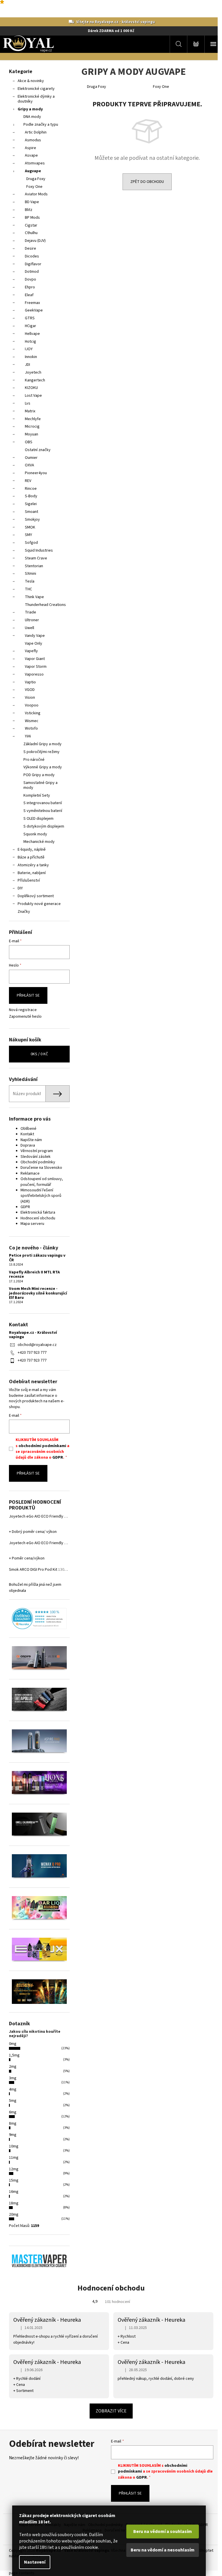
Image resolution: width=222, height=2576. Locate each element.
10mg (14, 2146)
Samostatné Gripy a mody (40, 785)
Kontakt (27, 1134)
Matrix (30, 411)
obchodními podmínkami (42, 1446)
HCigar (30, 326)
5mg (13, 2101)
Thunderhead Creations (45, 605)
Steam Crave (36, 558)
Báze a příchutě (31, 857)
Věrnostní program (37, 1151)
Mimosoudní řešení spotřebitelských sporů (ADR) (41, 1196)
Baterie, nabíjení (32, 873)
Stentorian (34, 566)
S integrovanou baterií (43, 803)
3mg (13, 2078)
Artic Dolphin (36, 132)
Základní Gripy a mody (42, 744)
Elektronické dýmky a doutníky (36, 99)
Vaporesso (34, 674)
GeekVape (34, 310)
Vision (30, 698)
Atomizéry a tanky (33, 865)
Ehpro (30, 287)
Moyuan (32, 434)
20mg (14, 2215)
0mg (13, 2044)
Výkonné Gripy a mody (43, 767)
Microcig (32, 426)
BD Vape (32, 202)
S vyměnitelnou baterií (43, 811)
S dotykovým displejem (44, 826)
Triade (30, 612)
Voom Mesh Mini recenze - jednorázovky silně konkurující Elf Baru (38, 1293)
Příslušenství (29, 880)
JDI (27, 365)
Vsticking (33, 713)
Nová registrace (23, 1010)
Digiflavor (33, 264)
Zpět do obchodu (147, 182)
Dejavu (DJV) (35, 241)
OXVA (29, 465)
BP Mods (32, 218)
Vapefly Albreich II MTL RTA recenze (34, 1275)
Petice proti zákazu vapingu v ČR (37, 1258)
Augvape (33, 171)
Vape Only (34, 643)
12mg (14, 2169)
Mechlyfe (33, 419)
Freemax (32, 303)
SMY (28, 535)
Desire (30, 248)
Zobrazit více (111, 2411)
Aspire (30, 148)
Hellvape (32, 334)
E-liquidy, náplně (32, 850)
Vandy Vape (35, 636)
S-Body (31, 496)
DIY (20, 888)
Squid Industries (39, 550)
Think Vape (34, 597)
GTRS (30, 318)
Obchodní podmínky (38, 1162)
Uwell (29, 628)
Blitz (29, 210)
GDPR (25, 1207)
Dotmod (32, 272)
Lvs (28, 403)
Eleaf (29, 295)
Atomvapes (35, 163)
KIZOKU (31, 388)
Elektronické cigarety (36, 89)
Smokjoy (32, 520)
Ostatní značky (38, 450)
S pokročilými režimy (41, 752)
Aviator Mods (36, 194)
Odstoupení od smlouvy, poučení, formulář (42, 1182)
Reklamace (30, 1173)
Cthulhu (31, 233)
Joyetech (33, 372)
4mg (13, 2089)
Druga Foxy (36, 179)
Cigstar (31, 225)
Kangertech (35, 380)
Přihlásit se (28, 995)
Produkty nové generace (39, 904)
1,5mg (14, 2055)
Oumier (31, 458)
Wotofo (31, 728)
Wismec (32, 721)
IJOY (29, 349)
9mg (13, 2135)
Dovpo (30, 279)
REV (28, 481)
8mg (13, 2124)
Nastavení (35, 2562)
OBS (29, 442)
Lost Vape (33, 396)
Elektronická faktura (38, 1212)
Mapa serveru (32, 1224)
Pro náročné (34, 760)
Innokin (31, 357)
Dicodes (32, 256)
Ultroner (32, 620)
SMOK (30, 527)
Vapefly (31, 651)
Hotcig (30, 342)
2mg (13, 2067)
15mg (14, 2180)
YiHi (28, 736)
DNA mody (32, 117)
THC (28, 589)
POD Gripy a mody (39, 775)
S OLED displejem (38, 819)
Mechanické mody (39, 842)
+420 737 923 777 (32, 1353)
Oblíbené (28, 1129)
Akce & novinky (31, 81)
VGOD (30, 690)
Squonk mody (35, 834)
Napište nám (31, 1140)
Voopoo (32, 705)
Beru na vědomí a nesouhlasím (163, 2550)
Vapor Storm (36, 667)
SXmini (30, 574)
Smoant (32, 512)
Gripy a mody (30, 109)
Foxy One (34, 187)
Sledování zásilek (36, 1157)
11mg (14, 2158)
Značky (24, 912)
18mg (14, 2203)
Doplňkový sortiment (36, 896)
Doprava (28, 1145)
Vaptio (30, 682)
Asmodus (33, 140)
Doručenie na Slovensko (41, 1168)
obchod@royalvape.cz (37, 1345)
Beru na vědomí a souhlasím (163, 2532)
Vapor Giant (35, 659)
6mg (13, 2112)
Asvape (31, 155)
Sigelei (31, 504)
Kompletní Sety (37, 795)
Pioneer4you (36, 473)
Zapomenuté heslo (25, 1017)
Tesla (30, 581)
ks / (39, 1054)
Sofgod (31, 543)
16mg (14, 2192)
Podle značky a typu (41, 125)
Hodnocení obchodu (38, 1218)
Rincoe (31, 489)
